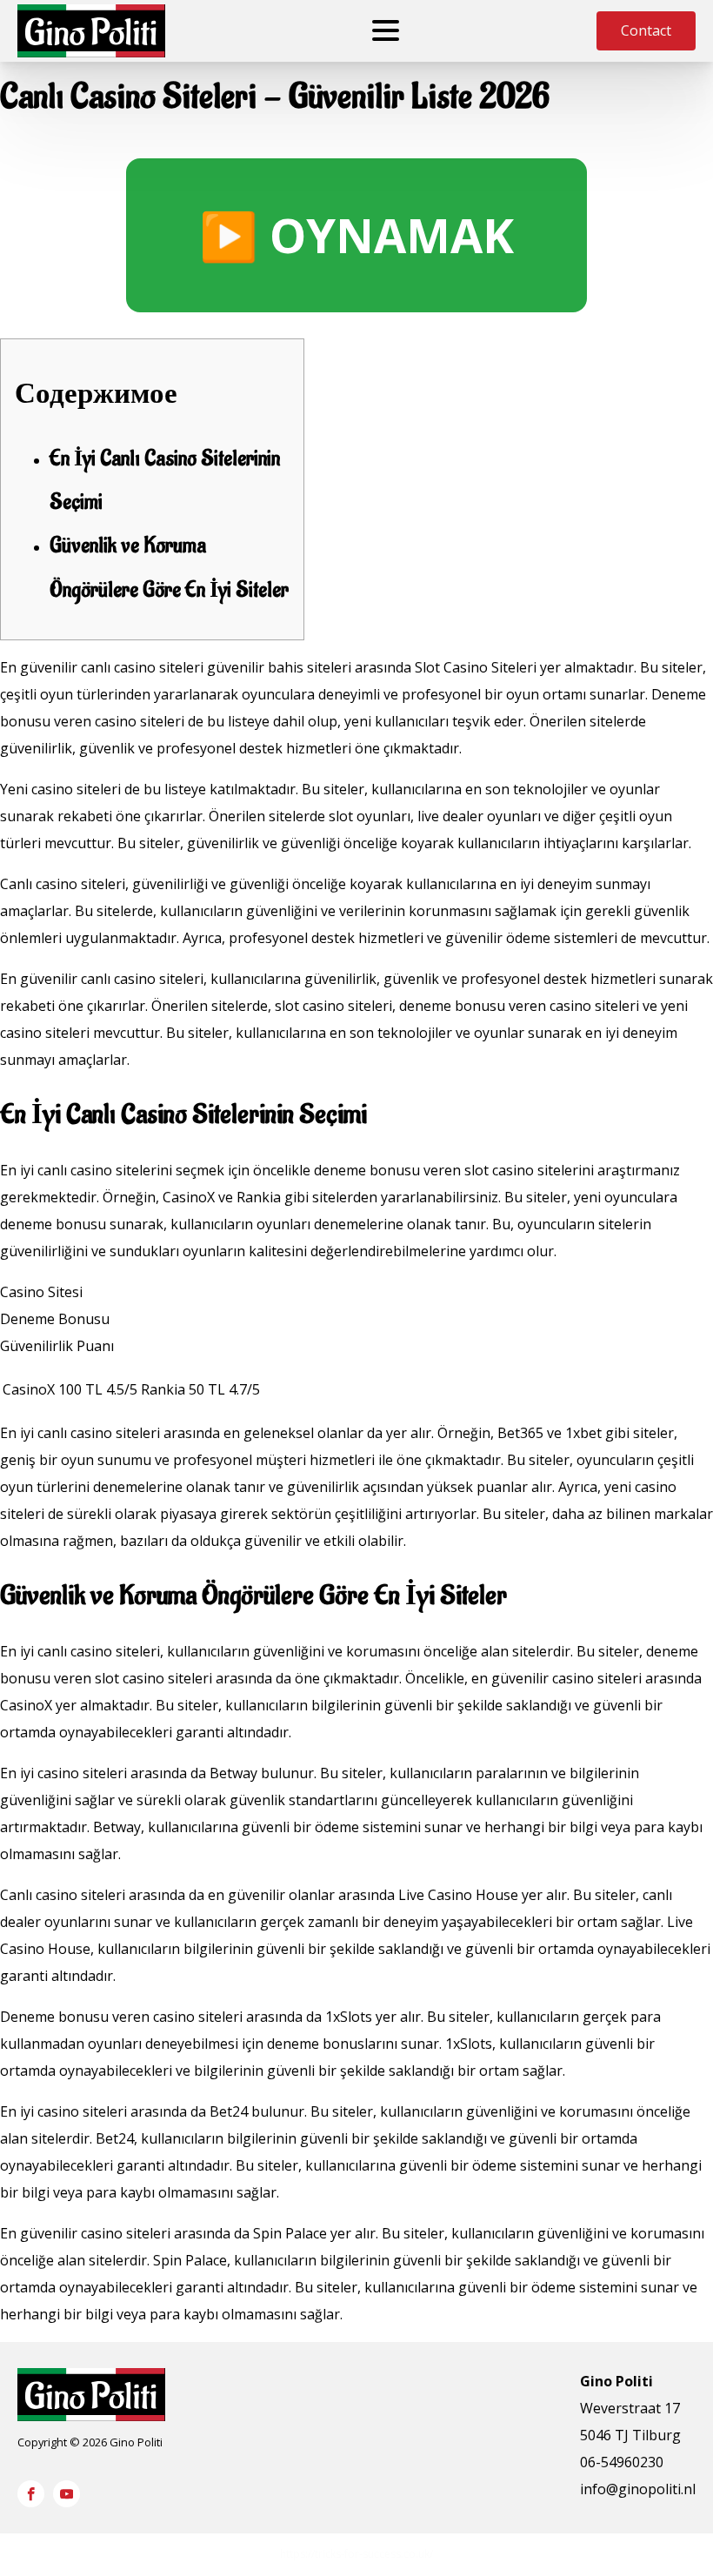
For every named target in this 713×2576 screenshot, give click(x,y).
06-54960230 (622, 2462)
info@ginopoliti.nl (638, 2489)
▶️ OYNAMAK (356, 235)
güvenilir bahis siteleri (279, 667)
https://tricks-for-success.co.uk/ (356, 2554)
